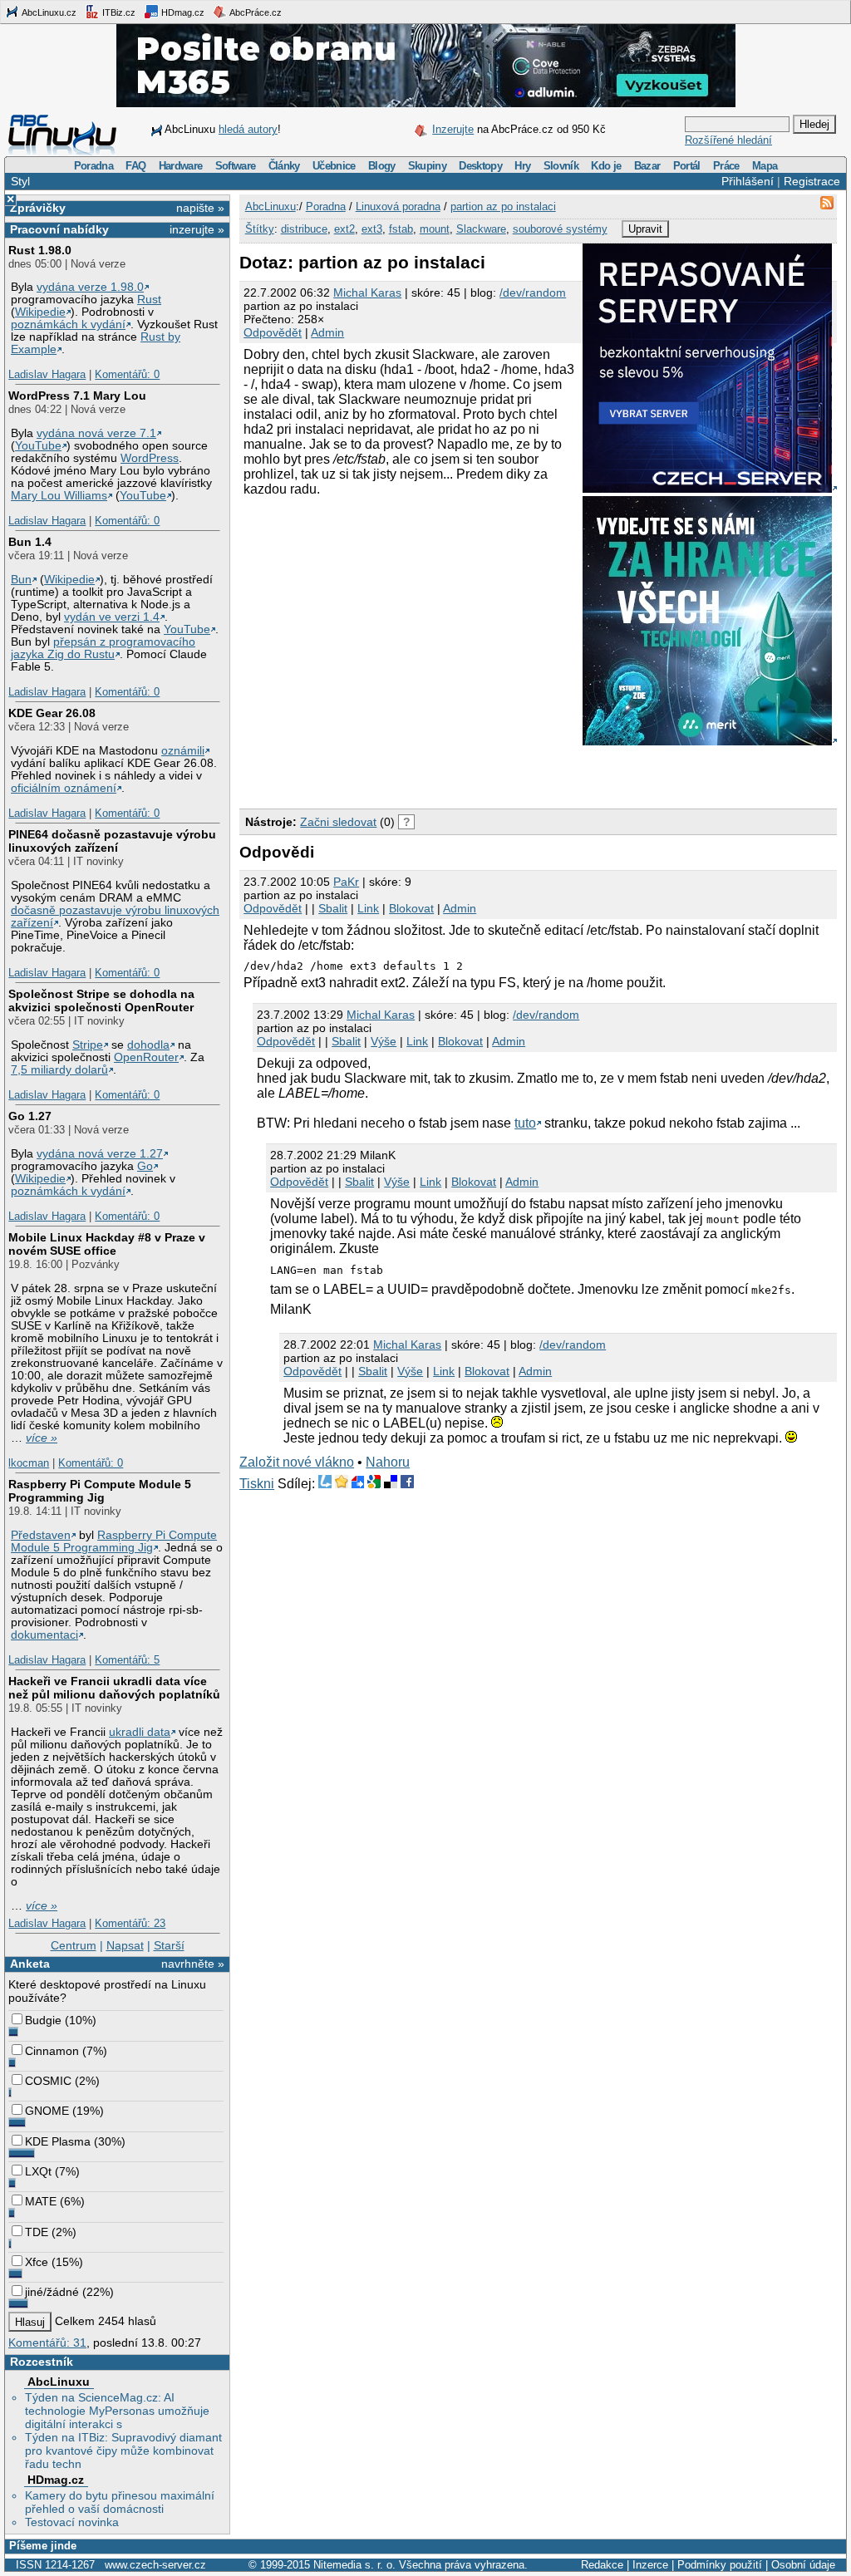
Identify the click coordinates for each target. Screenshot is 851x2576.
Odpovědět (273, 332)
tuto (525, 1123)
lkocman (29, 1463)
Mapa (765, 166)
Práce (726, 166)
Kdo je (606, 166)
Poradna (93, 166)
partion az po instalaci (503, 206)
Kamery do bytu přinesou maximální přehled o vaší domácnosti (120, 2502)
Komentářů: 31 (47, 2342)
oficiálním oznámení (64, 788)
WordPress (150, 458)
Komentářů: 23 (130, 1923)
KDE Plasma (58, 2141)
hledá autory (248, 129)
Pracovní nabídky (59, 229)
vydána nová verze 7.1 (96, 433)
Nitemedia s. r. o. (354, 2565)
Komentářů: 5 (127, 1660)
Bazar (647, 166)
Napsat (125, 1945)
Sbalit (333, 908)
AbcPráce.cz (255, 12)
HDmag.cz (182, 12)
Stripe (88, 1045)
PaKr (346, 882)
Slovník (561, 166)
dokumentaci (44, 1635)
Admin (327, 332)
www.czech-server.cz (155, 2565)
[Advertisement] (434, 774)
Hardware (181, 166)
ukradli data (140, 1732)
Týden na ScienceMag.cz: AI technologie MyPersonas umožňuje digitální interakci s (117, 2411)
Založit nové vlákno (297, 1462)
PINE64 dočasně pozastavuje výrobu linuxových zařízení (112, 841)
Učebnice (334, 166)
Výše (384, 1041)
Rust (149, 300)
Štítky (260, 229)
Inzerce (650, 2565)
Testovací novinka (72, 2522)
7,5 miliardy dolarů (59, 1070)
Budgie (43, 2020)
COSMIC (48, 2081)
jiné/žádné (52, 2292)
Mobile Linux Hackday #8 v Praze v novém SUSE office (107, 1244)
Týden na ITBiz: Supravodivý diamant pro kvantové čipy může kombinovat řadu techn (123, 2451)
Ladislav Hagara (47, 374)
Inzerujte (453, 129)
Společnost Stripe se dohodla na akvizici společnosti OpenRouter (101, 1000)
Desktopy (480, 166)
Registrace (812, 181)
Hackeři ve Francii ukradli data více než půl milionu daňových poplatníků (114, 1688)
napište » (200, 208)
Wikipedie (40, 312)
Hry (522, 166)
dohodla (148, 1045)
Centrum (74, 1945)
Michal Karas (367, 293)
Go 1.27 (30, 1116)
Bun (21, 580)
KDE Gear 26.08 (52, 713)
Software (236, 166)
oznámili (183, 751)
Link (368, 908)
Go (145, 1166)
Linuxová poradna (398, 206)
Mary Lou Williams (59, 496)
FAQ (135, 166)
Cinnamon (52, 2051)
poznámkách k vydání (68, 324)
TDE (37, 2232)
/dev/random (533, 293)
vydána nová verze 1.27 (100, 1154)
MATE (41, 2201)
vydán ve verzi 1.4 (112, 617)
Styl (20, 181)
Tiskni (257, 1484)
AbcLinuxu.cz (48, 12)
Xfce (37, 2262)
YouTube (38, 446)
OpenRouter (146, 1057)
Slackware (481, 229)
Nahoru (388, 1462)
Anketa (30, 1964)
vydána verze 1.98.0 (90, 287)
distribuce (304, 229)
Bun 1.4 (30, 542)
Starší (169, 1945)
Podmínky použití (720, 2565)
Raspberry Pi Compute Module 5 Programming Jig (100, 1491)
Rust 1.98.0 (40, 250)
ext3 (372, 229)
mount (435, 229)
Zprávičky (38, 208)
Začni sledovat (338, 822)
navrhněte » (193, 1964)
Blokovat (411, 908)
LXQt (38, 2171)
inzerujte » (197, 229)
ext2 (344, 229)
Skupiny (427, 166)
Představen (41, 1535)
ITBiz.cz (118, 12)
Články (284, 166)
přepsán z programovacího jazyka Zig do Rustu (103, 648)
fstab (401, 229)
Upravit (645, 229)
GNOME (47, 2111)
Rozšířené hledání (728, 140)
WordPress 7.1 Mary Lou (77, 396)
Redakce (602, 2565)
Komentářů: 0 (127, 374)
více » (42, 1438)
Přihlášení (748, 181)
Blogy (382, 166)
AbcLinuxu (59, 2382)
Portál (687, 166)
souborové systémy (560, 229)
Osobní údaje (803, 2565)
